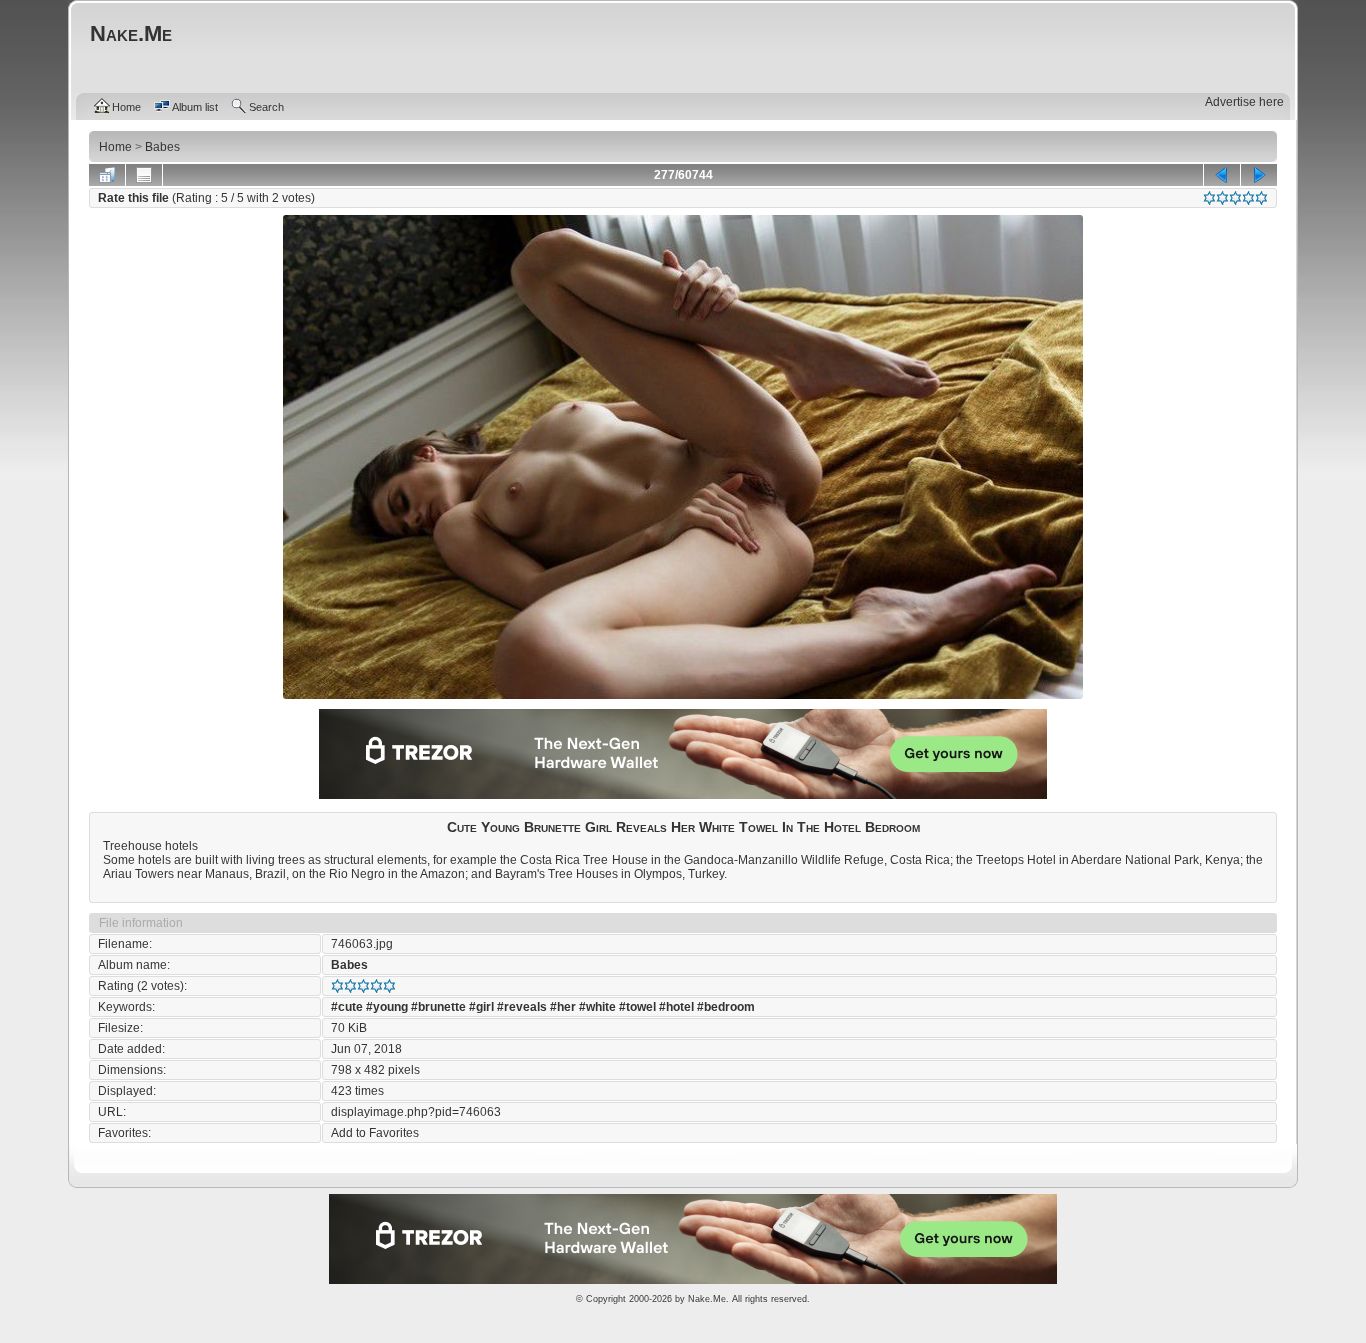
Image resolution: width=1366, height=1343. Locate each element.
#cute (347, 1007)
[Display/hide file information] (144, 175)
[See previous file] (1222, 175)
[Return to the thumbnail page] (107, 175)
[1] (1209, 198)
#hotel (676, 1007)
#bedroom (726, 1007)
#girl (481, 1007)
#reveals (522, 1007)
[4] (1248, 198)
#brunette (438, 1007)
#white (597, 1007)
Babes (349, 965)
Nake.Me (707, 1299)
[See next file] (1259, 175)
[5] (1261, 198)
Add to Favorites (375, 1133)
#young (387, 1007)
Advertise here (1244, 102)
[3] (1235, 198)
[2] (1222, 198)
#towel (637, 1007)
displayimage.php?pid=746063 (416, 1112)
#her (563, 1007)
